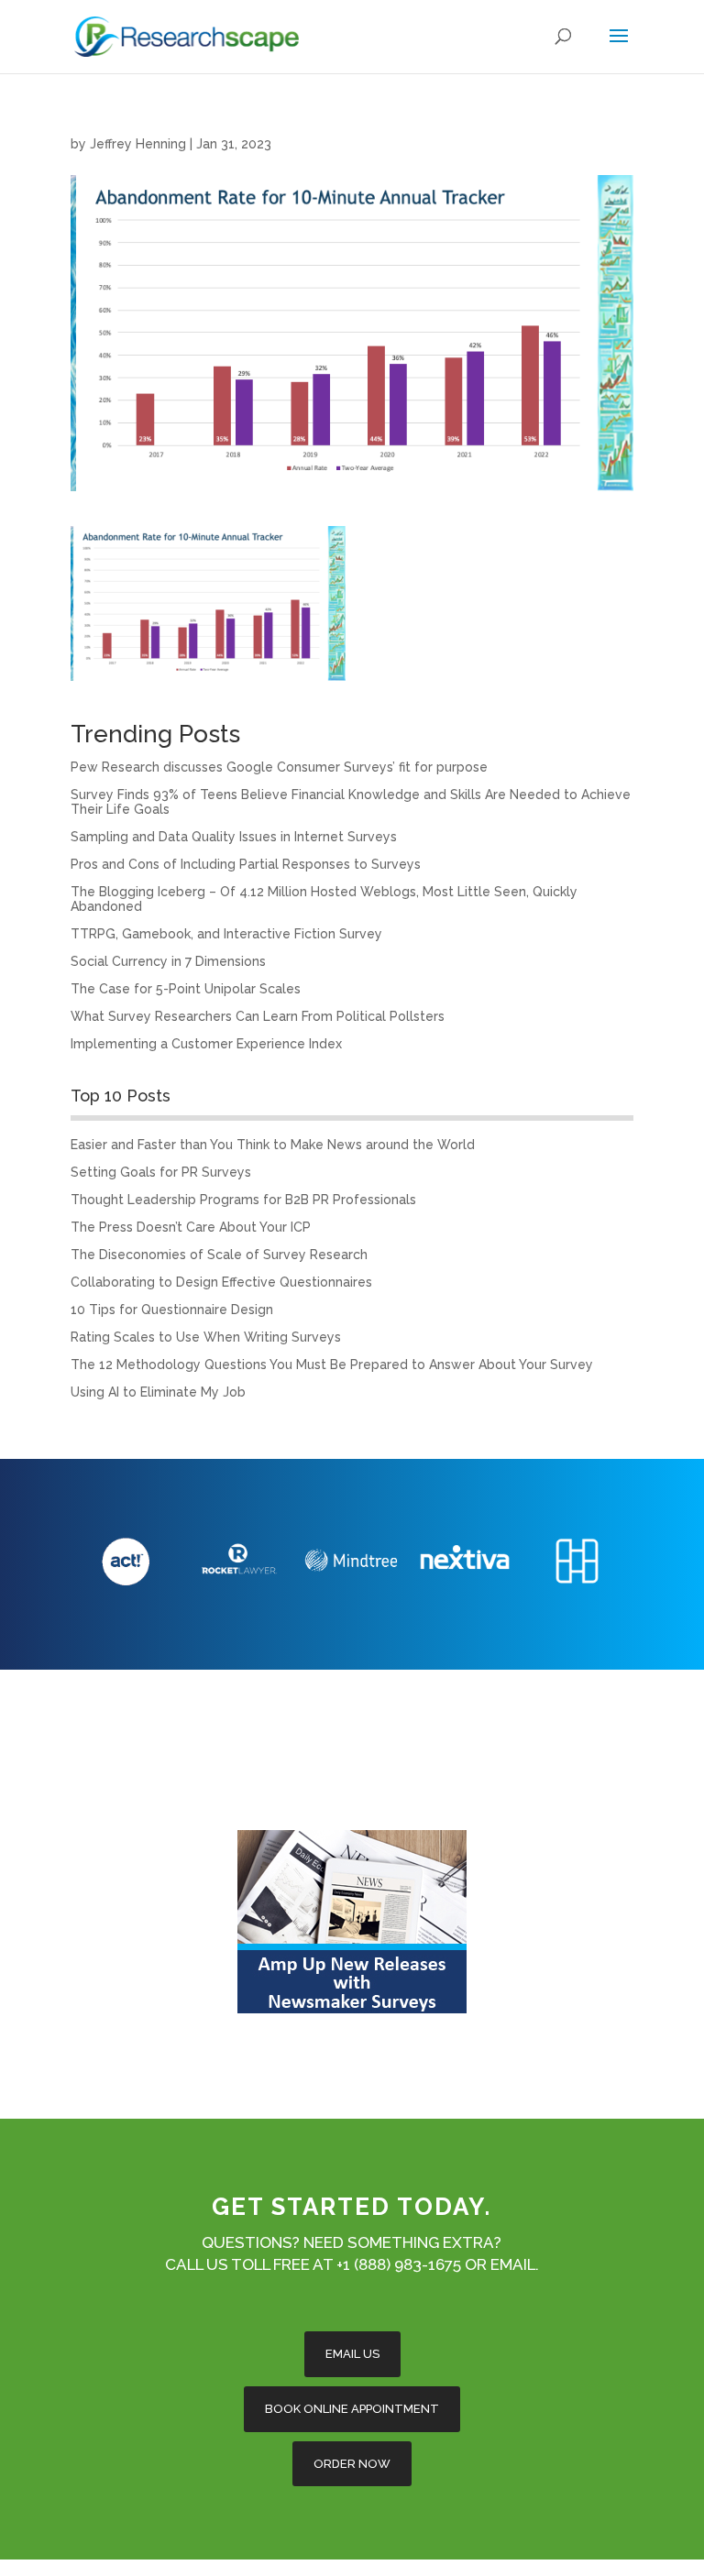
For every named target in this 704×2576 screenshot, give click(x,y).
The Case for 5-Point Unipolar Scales (186, 989)
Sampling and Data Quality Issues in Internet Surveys (234, 837)
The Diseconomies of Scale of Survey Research (219, 1255)
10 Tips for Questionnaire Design (172, 1310)
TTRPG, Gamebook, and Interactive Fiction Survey (226, 934)
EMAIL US (352, 2354)
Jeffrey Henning (138, 144)
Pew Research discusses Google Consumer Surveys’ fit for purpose (279, 767)
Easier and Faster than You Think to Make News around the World (273, 1145)
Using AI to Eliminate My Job (158, 1392)
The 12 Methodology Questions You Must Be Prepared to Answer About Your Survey (332, 1365)
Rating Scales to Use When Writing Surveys (206, 1337)
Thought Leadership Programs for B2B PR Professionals (243, 1200)
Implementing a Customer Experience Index (206, 1044)
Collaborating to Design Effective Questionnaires (221, 1282)
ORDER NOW (352, 2464)
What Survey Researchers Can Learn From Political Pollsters (258, 1016)
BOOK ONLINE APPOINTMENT (352, 2409)
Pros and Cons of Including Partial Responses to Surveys (246, 864)
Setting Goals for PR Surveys (161, 1172)
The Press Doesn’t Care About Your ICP (191, 1227)
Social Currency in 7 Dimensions (168, 961)
